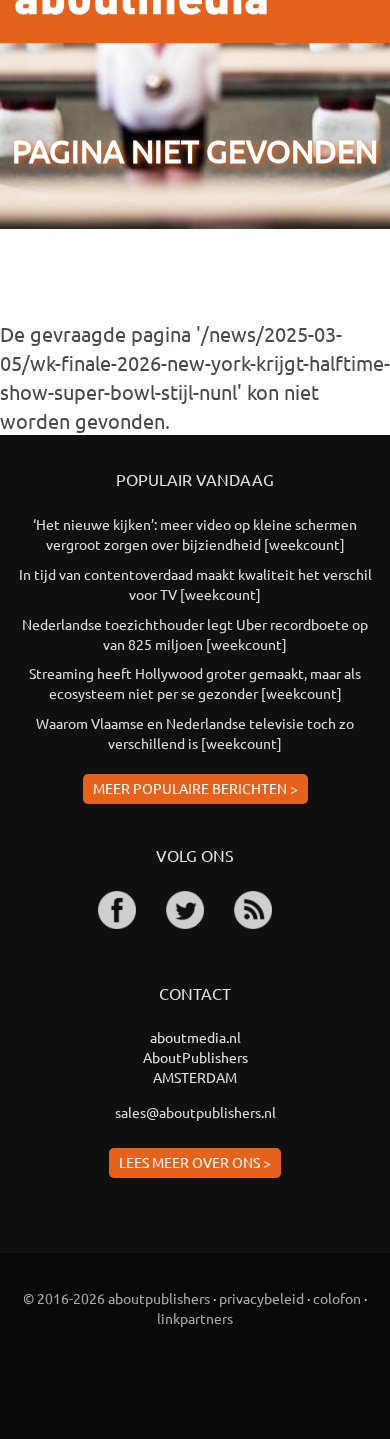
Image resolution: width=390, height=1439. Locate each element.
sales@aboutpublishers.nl (195, 1112)
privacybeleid (261, 1298)
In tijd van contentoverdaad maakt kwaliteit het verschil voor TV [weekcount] (195, 584)
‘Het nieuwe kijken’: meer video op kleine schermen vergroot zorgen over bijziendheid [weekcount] (195, 534)
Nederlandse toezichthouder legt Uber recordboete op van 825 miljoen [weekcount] (195, 634)
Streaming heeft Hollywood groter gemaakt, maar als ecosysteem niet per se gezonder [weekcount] (195, 683)
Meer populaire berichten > (195, 788)
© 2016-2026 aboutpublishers (116, 1298)
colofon (337, 1298)
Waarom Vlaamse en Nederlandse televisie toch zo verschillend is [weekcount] (195, 733)
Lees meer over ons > (195, 1162)
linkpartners (195, 1318)
